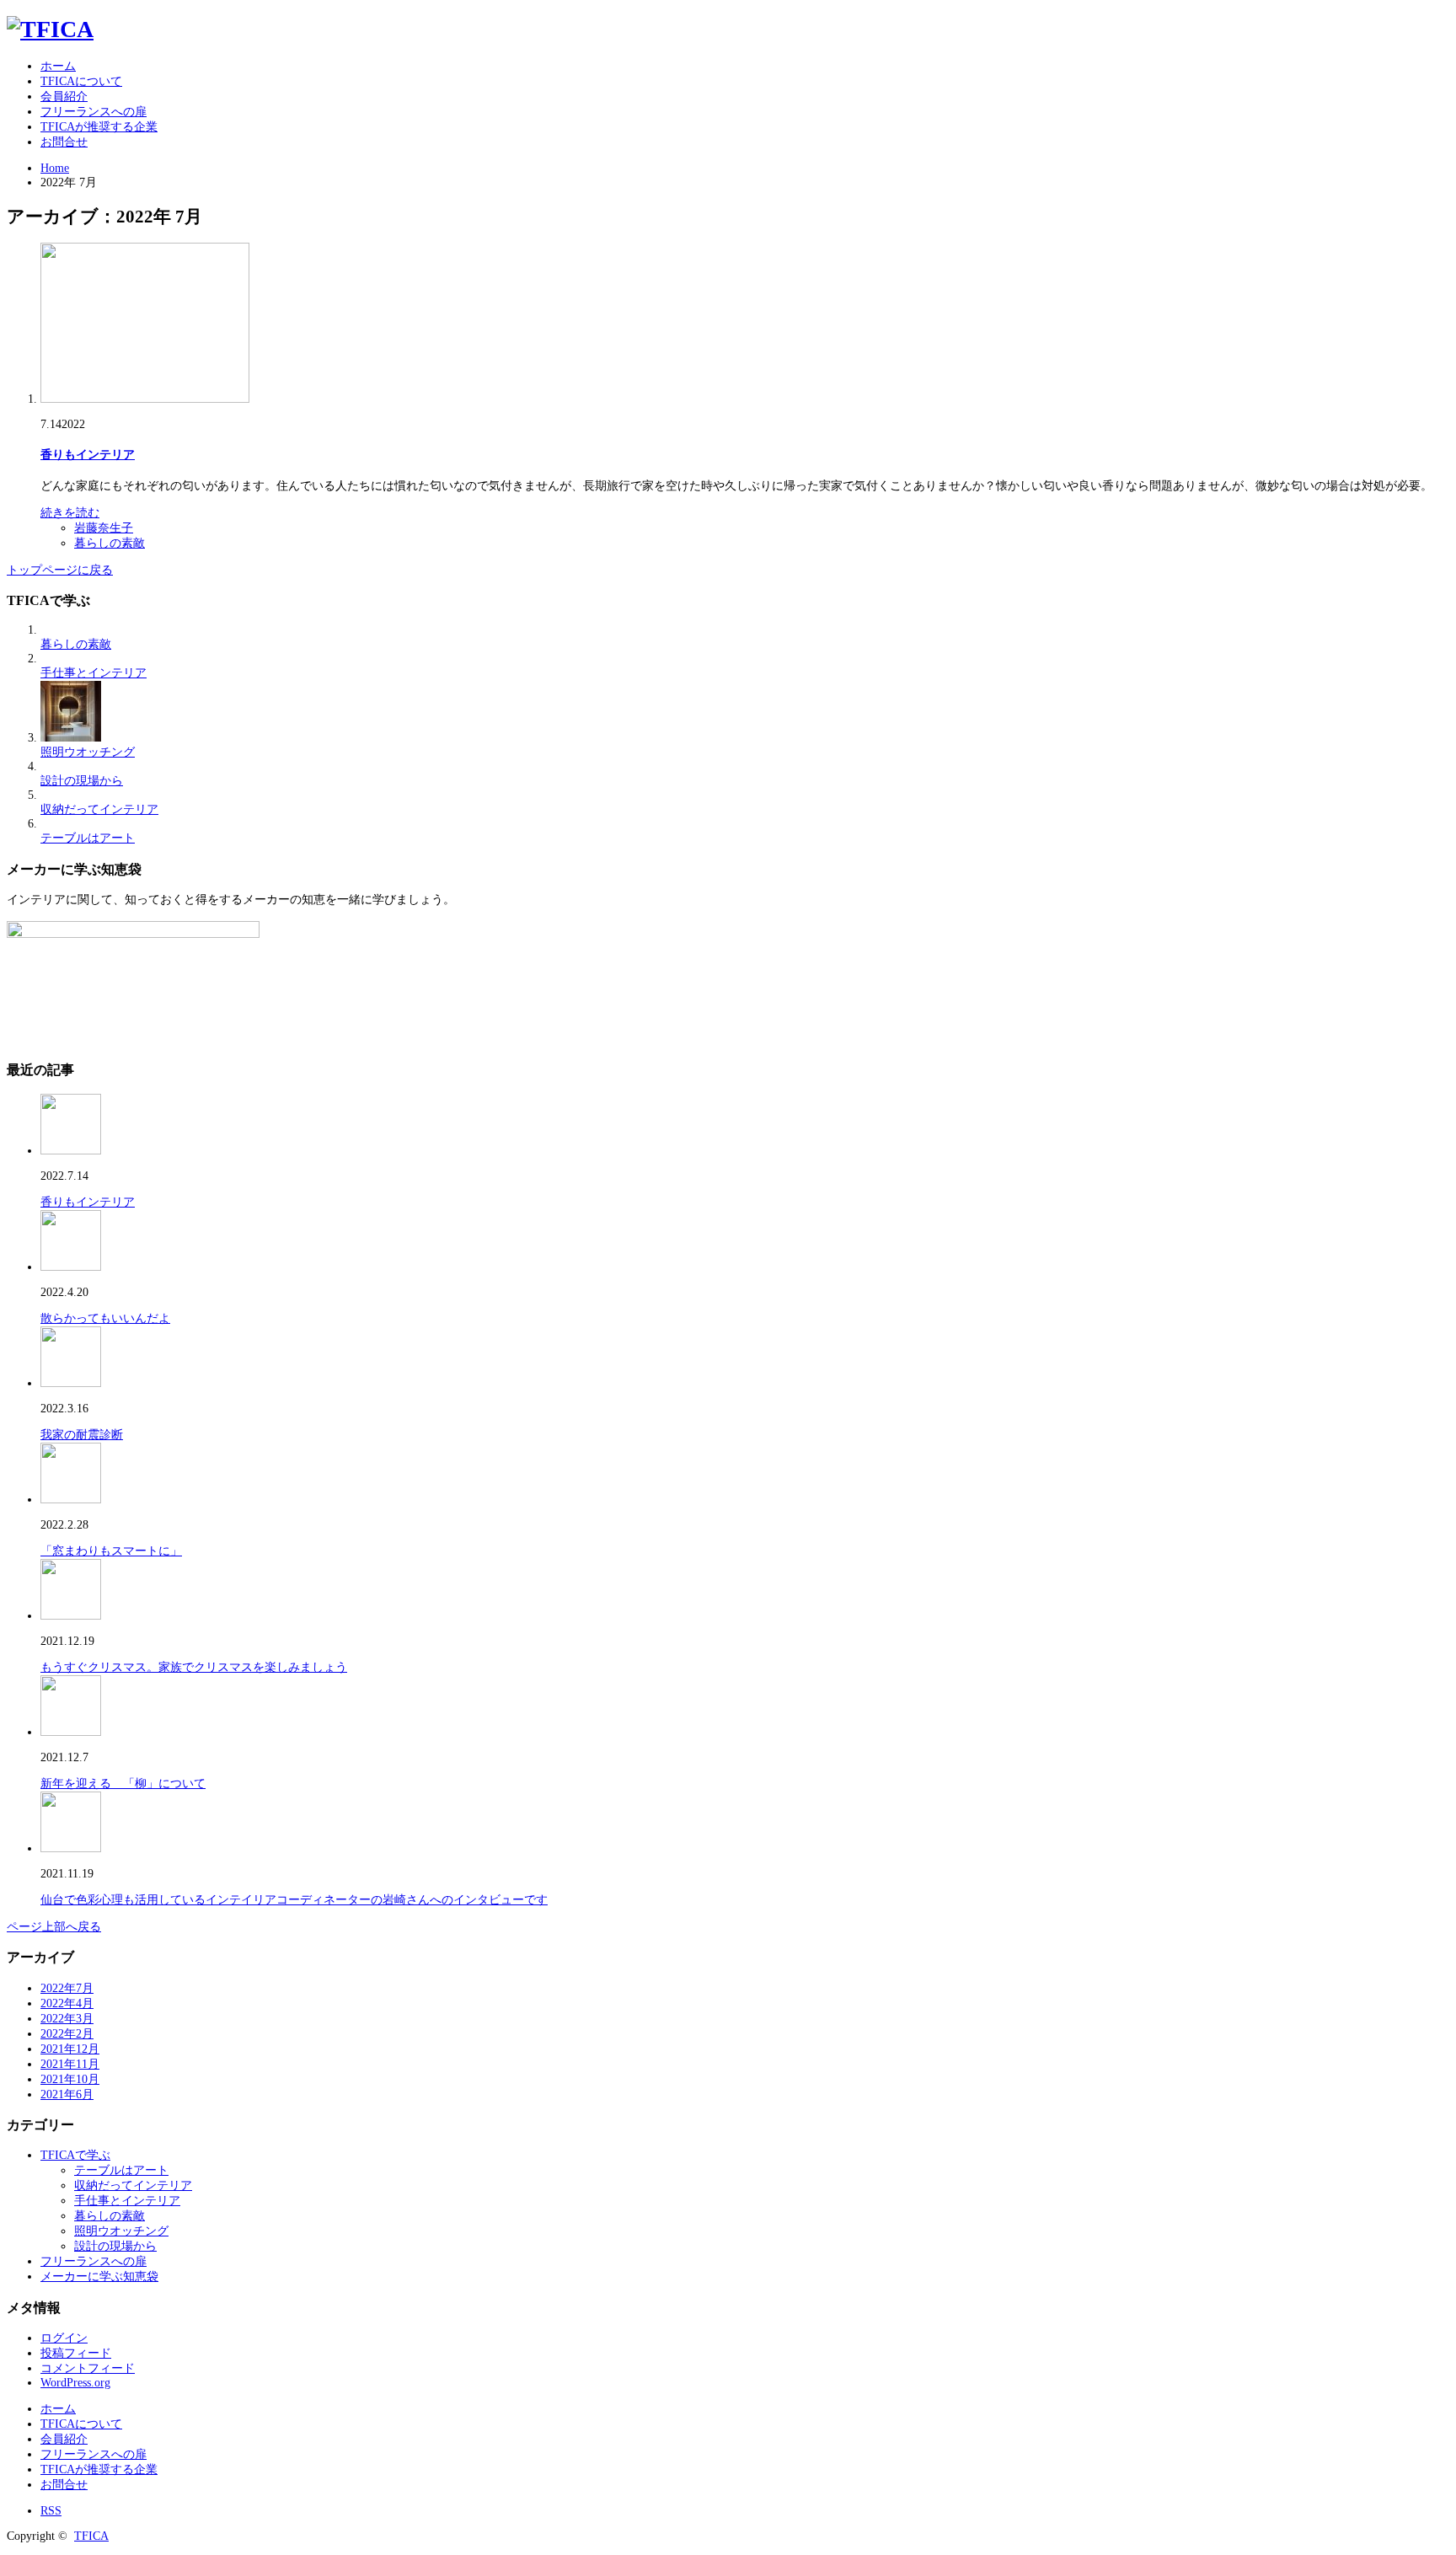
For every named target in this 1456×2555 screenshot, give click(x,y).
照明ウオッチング (88, 752)
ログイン (64, 2338)
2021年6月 (67, 2094)
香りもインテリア (88, 455)
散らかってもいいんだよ (105, 1318)
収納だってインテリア (99, 809)
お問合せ (64, 142)
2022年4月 (67, 2003)
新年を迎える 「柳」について (123, 1784)
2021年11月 (70, 2064)
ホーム (58, 66)
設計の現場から (82, 781)
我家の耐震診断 (82, 1435)
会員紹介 (64, 96)
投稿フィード (76, 2353)
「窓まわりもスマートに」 (111, 1551)
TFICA (91, 2536)
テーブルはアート (88, 838)
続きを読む (70, 513)
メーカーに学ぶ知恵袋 (99, 2276)
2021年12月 (70, 2049)
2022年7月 (67, 1988)
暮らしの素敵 (110, 543)
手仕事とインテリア (94, 673)
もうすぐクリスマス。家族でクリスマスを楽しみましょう (194, 1667)
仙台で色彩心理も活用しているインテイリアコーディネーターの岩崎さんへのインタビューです (294, 1900)
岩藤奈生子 (104, 528)
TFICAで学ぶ (75, 2155)
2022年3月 (67, 2019)
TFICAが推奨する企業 (99, 127)
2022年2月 (67, 2034)
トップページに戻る (60, 570)
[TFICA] (50, 29)
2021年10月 (70, 2079)
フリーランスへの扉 (94, 112)
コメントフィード (88, 2368)
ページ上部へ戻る (54, 1927)
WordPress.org (75, 2383)
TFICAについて (81, 81)
